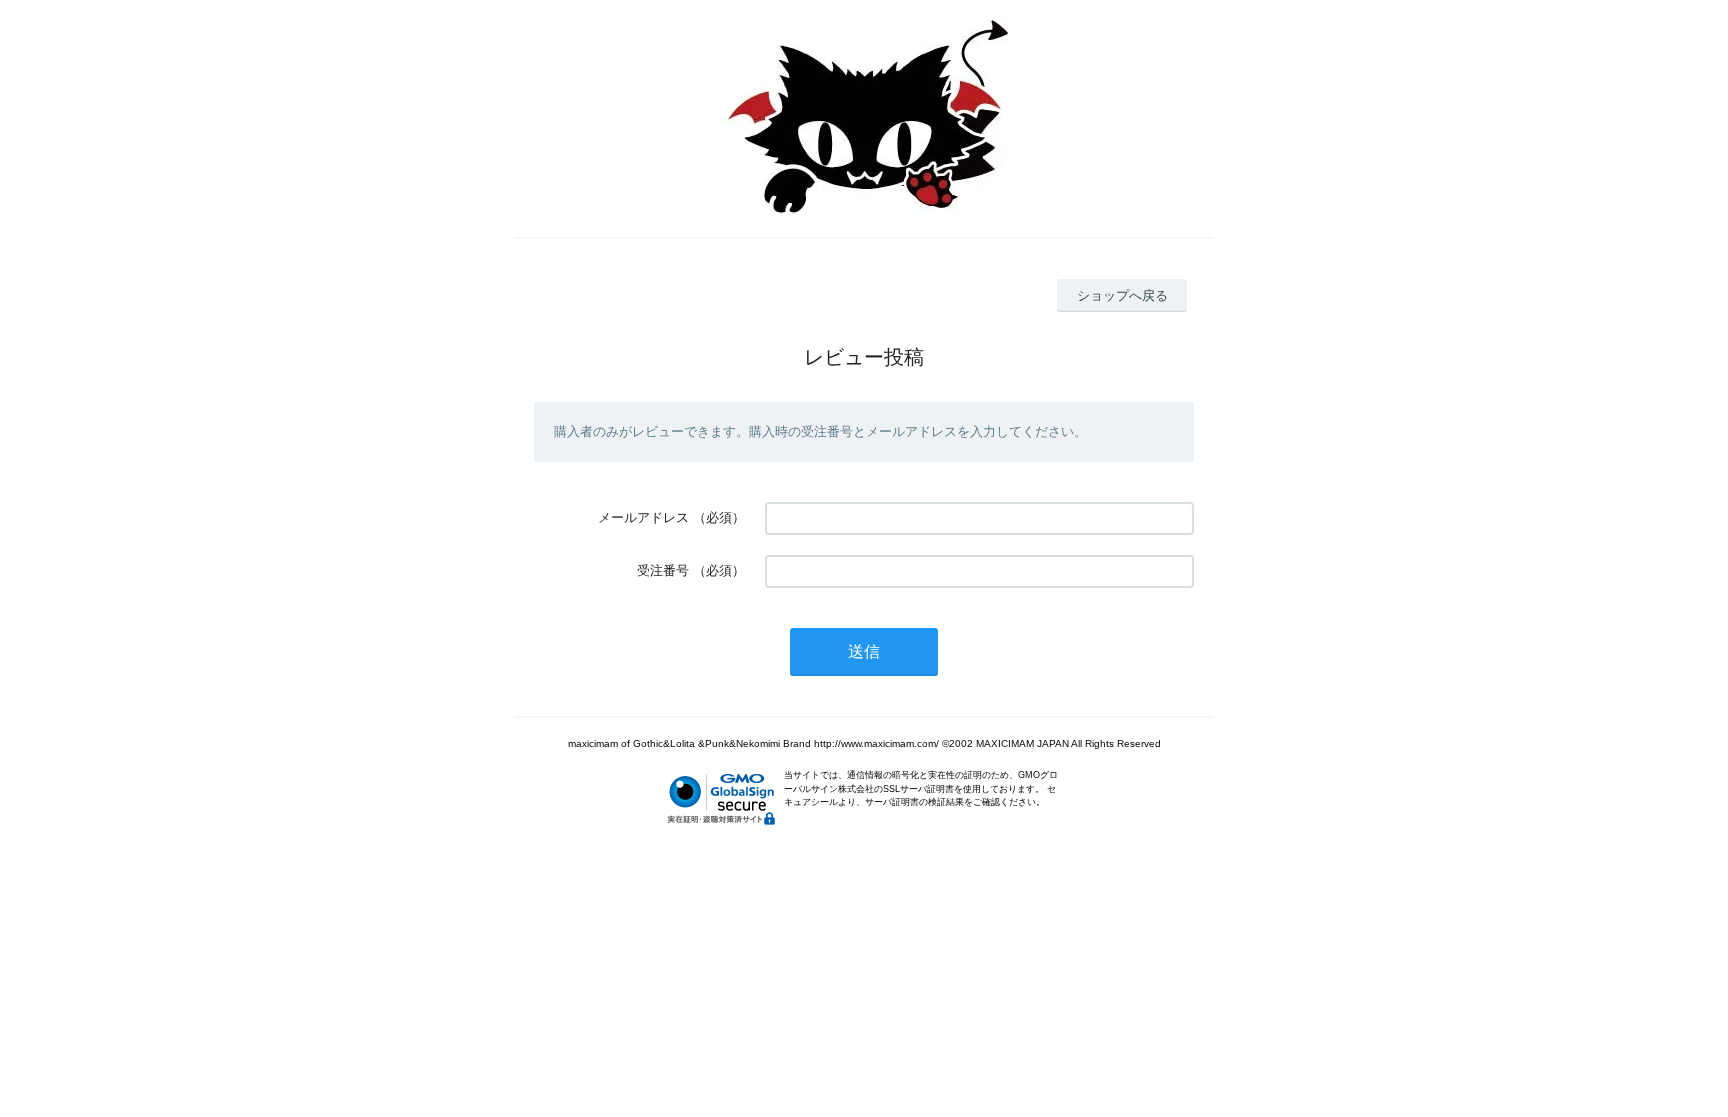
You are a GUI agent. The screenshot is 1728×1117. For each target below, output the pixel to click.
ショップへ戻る (1122, 295)
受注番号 (663, 570)
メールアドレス (643, 517)
